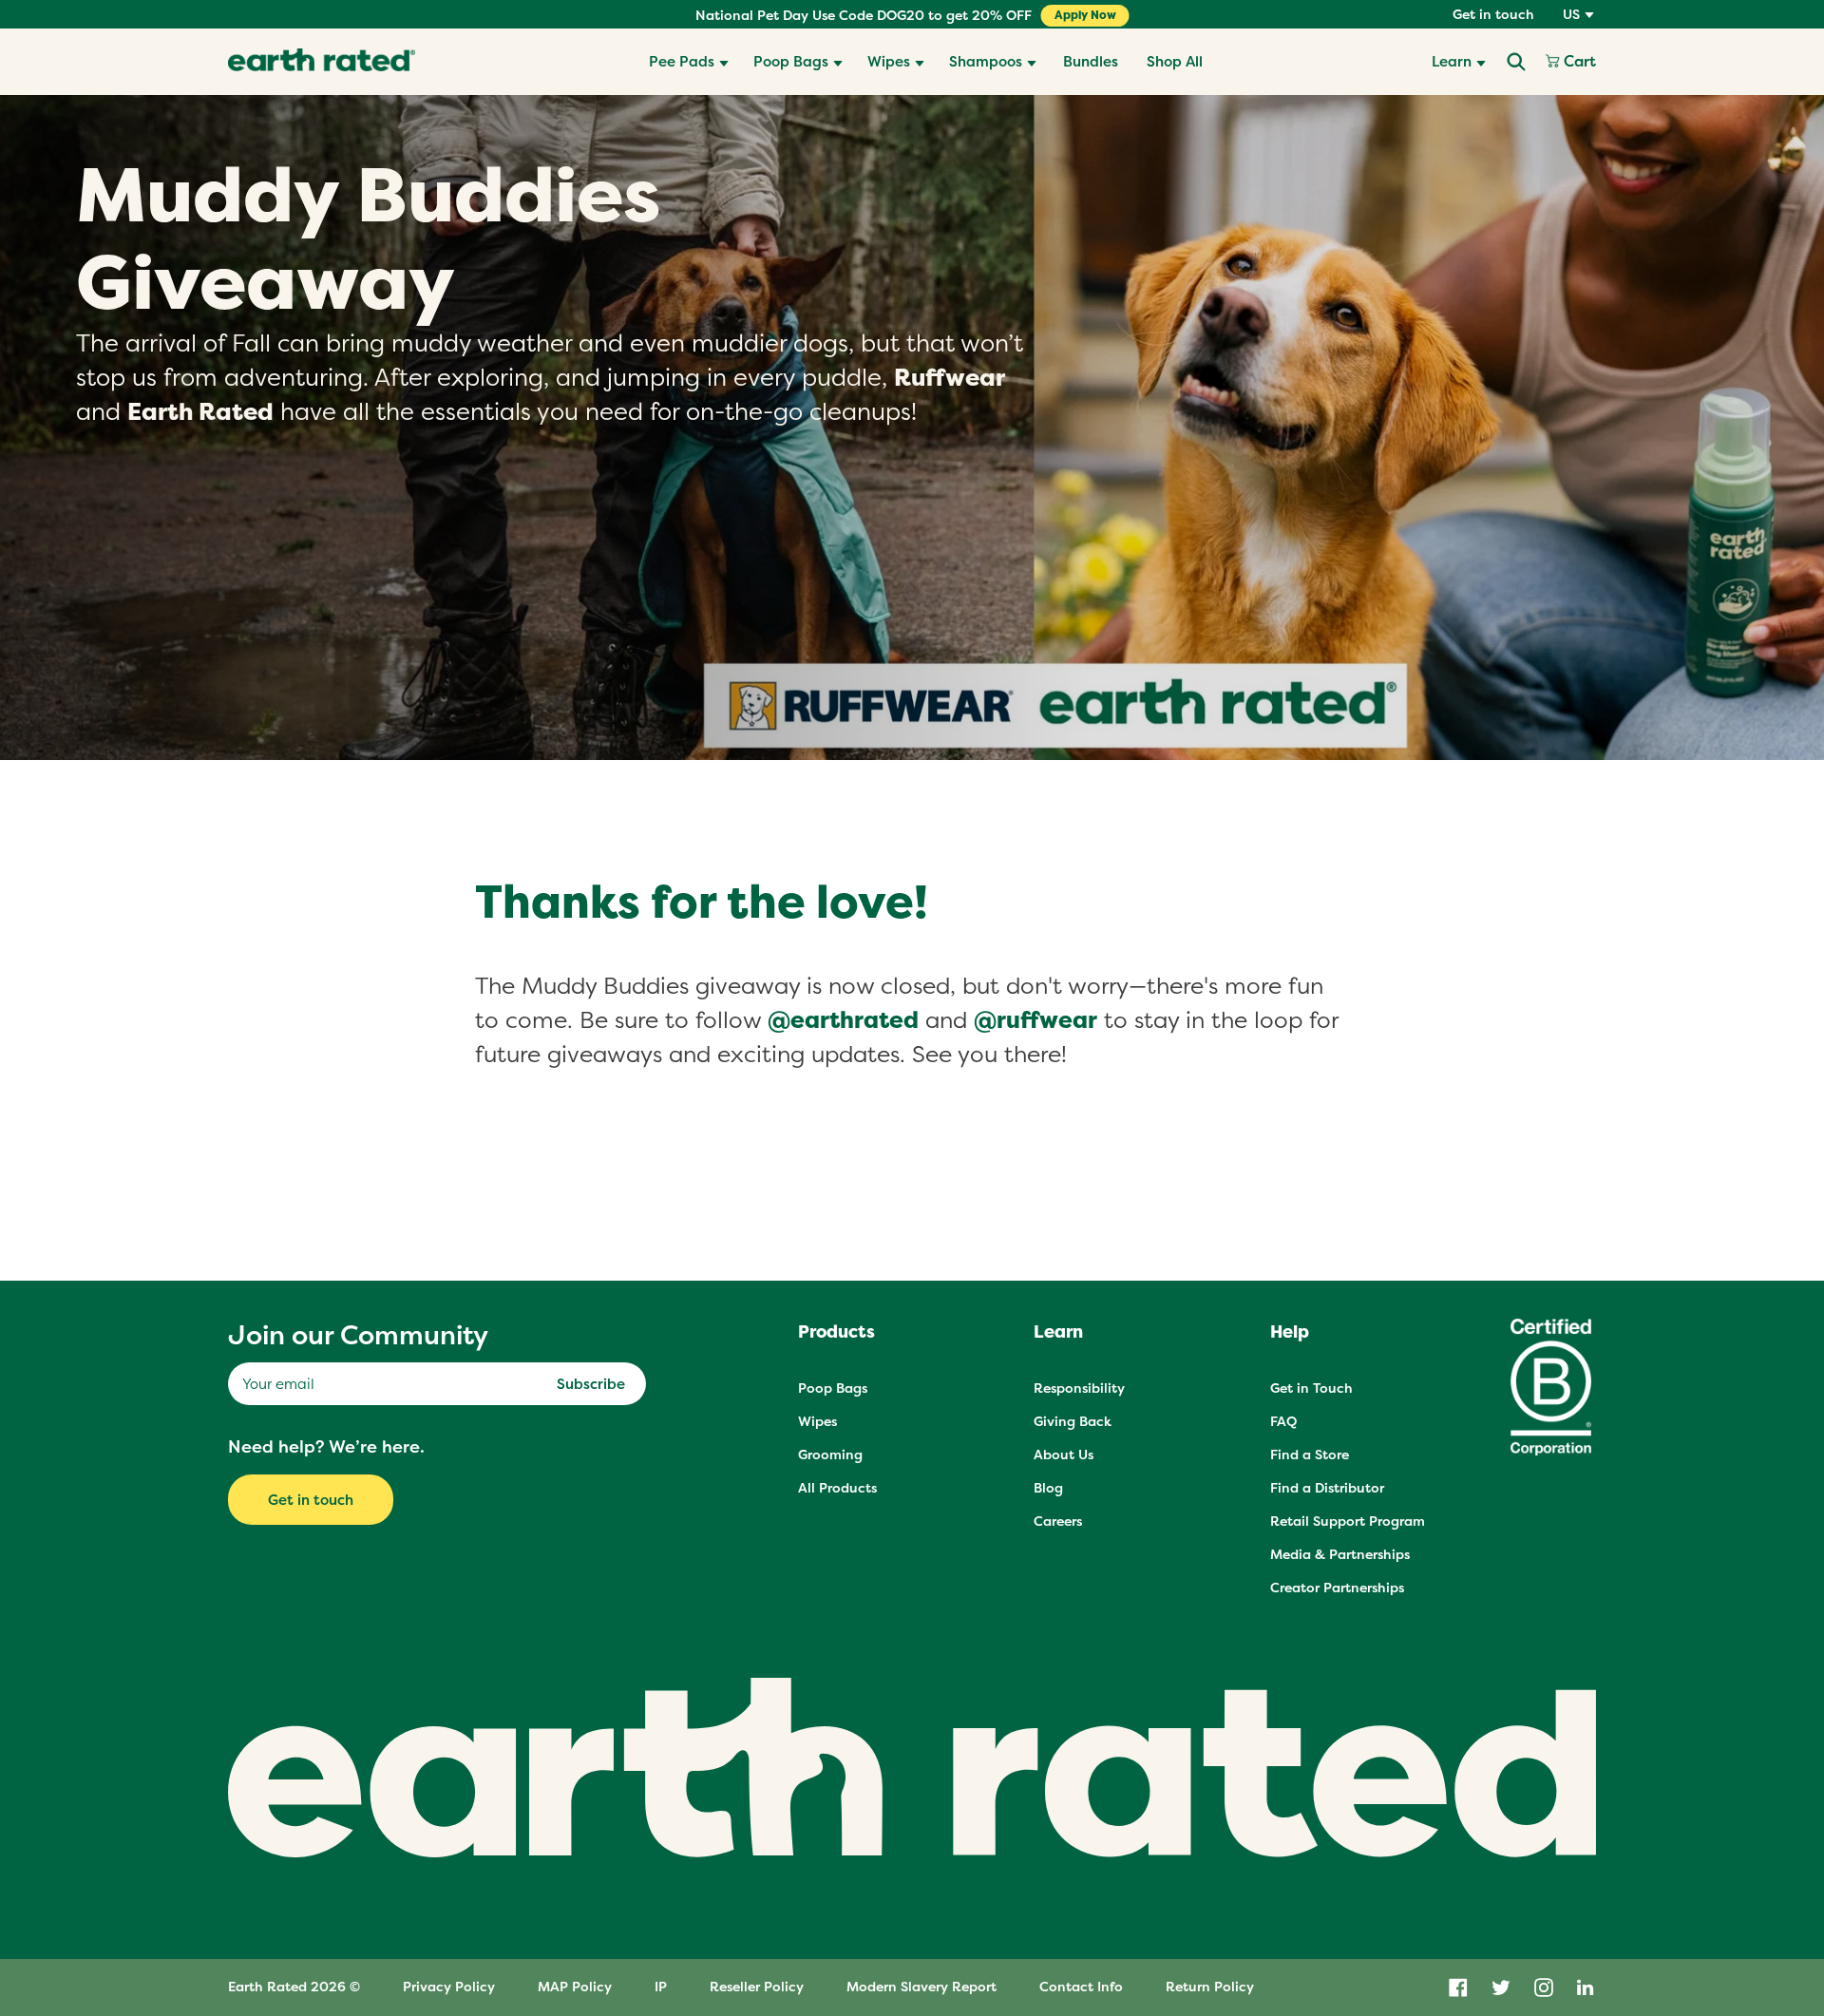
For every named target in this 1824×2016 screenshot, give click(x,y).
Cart (1578, 62)
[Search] (1516, 62)
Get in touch (1493, 14)
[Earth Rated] (322, 62)
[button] (689, 62)
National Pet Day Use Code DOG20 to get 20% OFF (864, 15)
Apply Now (1085, 15)
